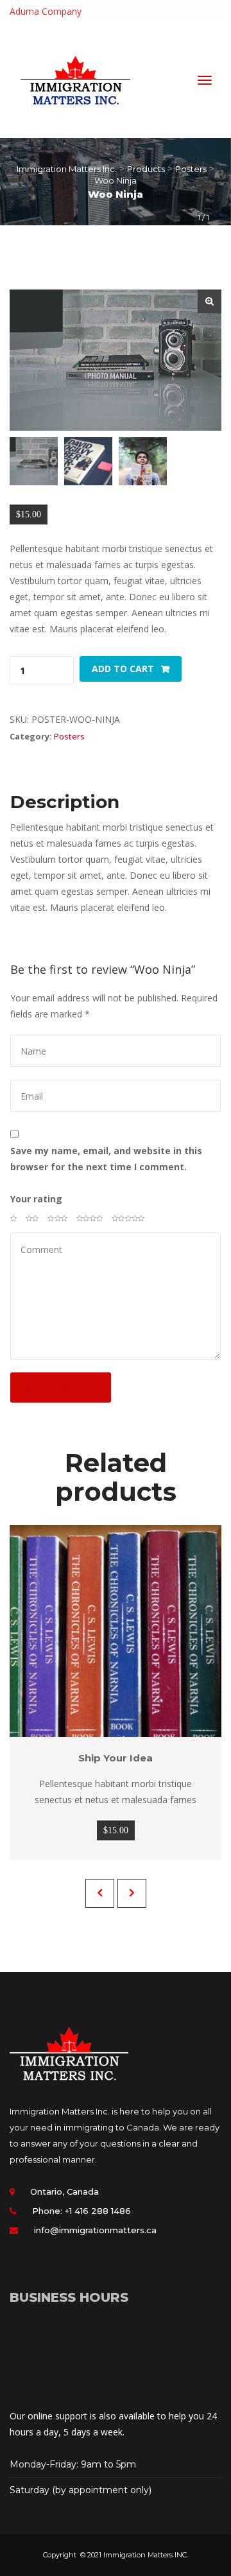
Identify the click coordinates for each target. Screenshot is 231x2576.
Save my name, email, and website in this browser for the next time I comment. (106, 1159)
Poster (69, 736)
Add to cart (123, 669)
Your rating (36, 1199)
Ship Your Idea (116, 1758)
